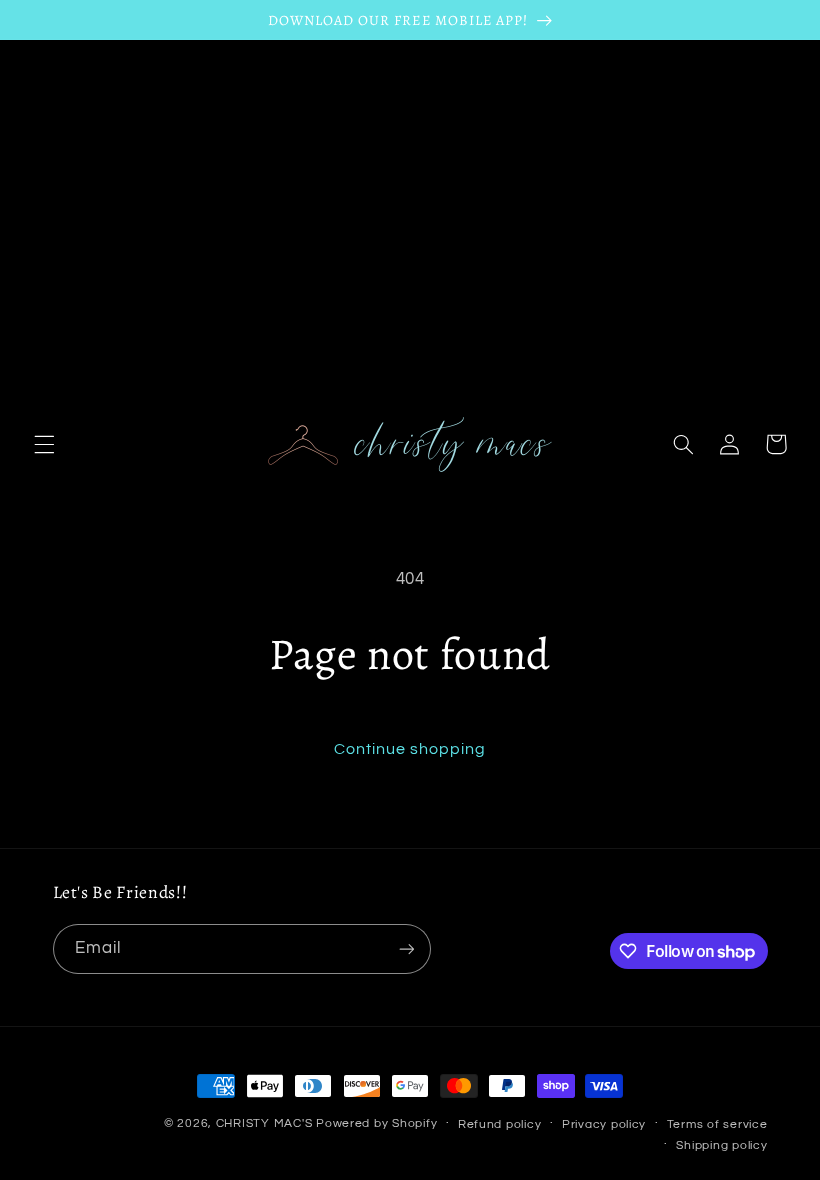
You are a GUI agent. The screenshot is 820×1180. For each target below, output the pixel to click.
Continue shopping (410, 749)
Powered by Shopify (376, 1123)
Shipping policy (721, 1145)
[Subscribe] (406, 948)
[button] (44, 444)
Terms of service (717, 1124)
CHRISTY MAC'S (264, 1123)
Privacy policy (604, 1124)
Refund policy (500, 1124)
